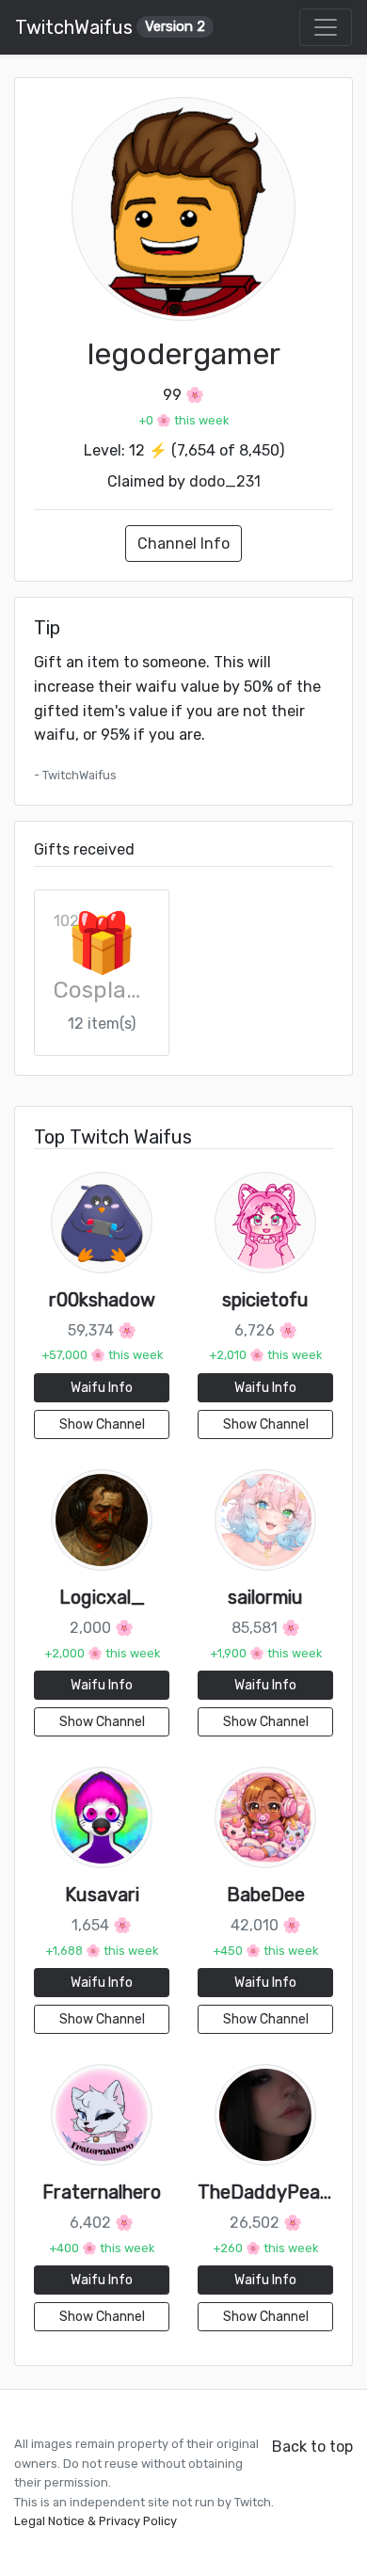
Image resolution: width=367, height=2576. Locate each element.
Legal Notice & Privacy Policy (96, 2521)
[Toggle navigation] (326, 27)
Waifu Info (102, 1388)
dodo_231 (225, 481)
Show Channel (102, 1424)
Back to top (312, 2447)
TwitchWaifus (110, 27)
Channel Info (183, 544)
